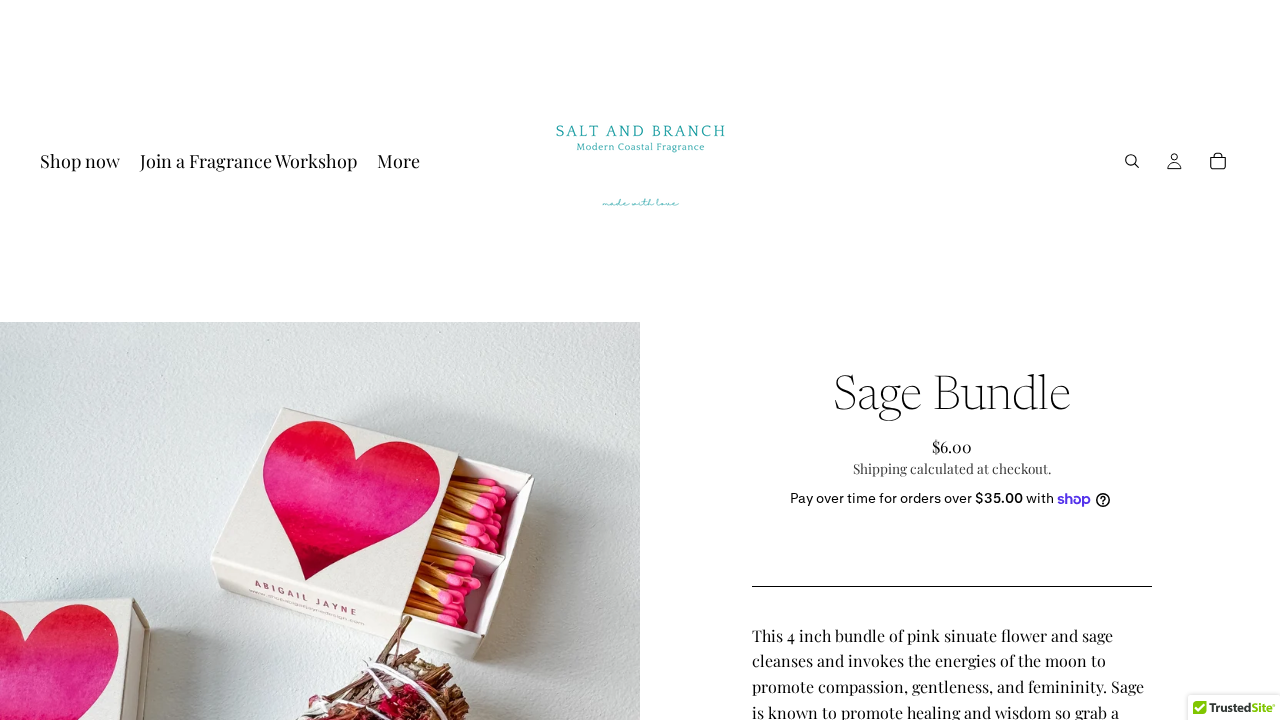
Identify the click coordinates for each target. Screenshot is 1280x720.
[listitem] (398, 161)
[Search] (1132, 161)
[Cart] (1218, 161)
